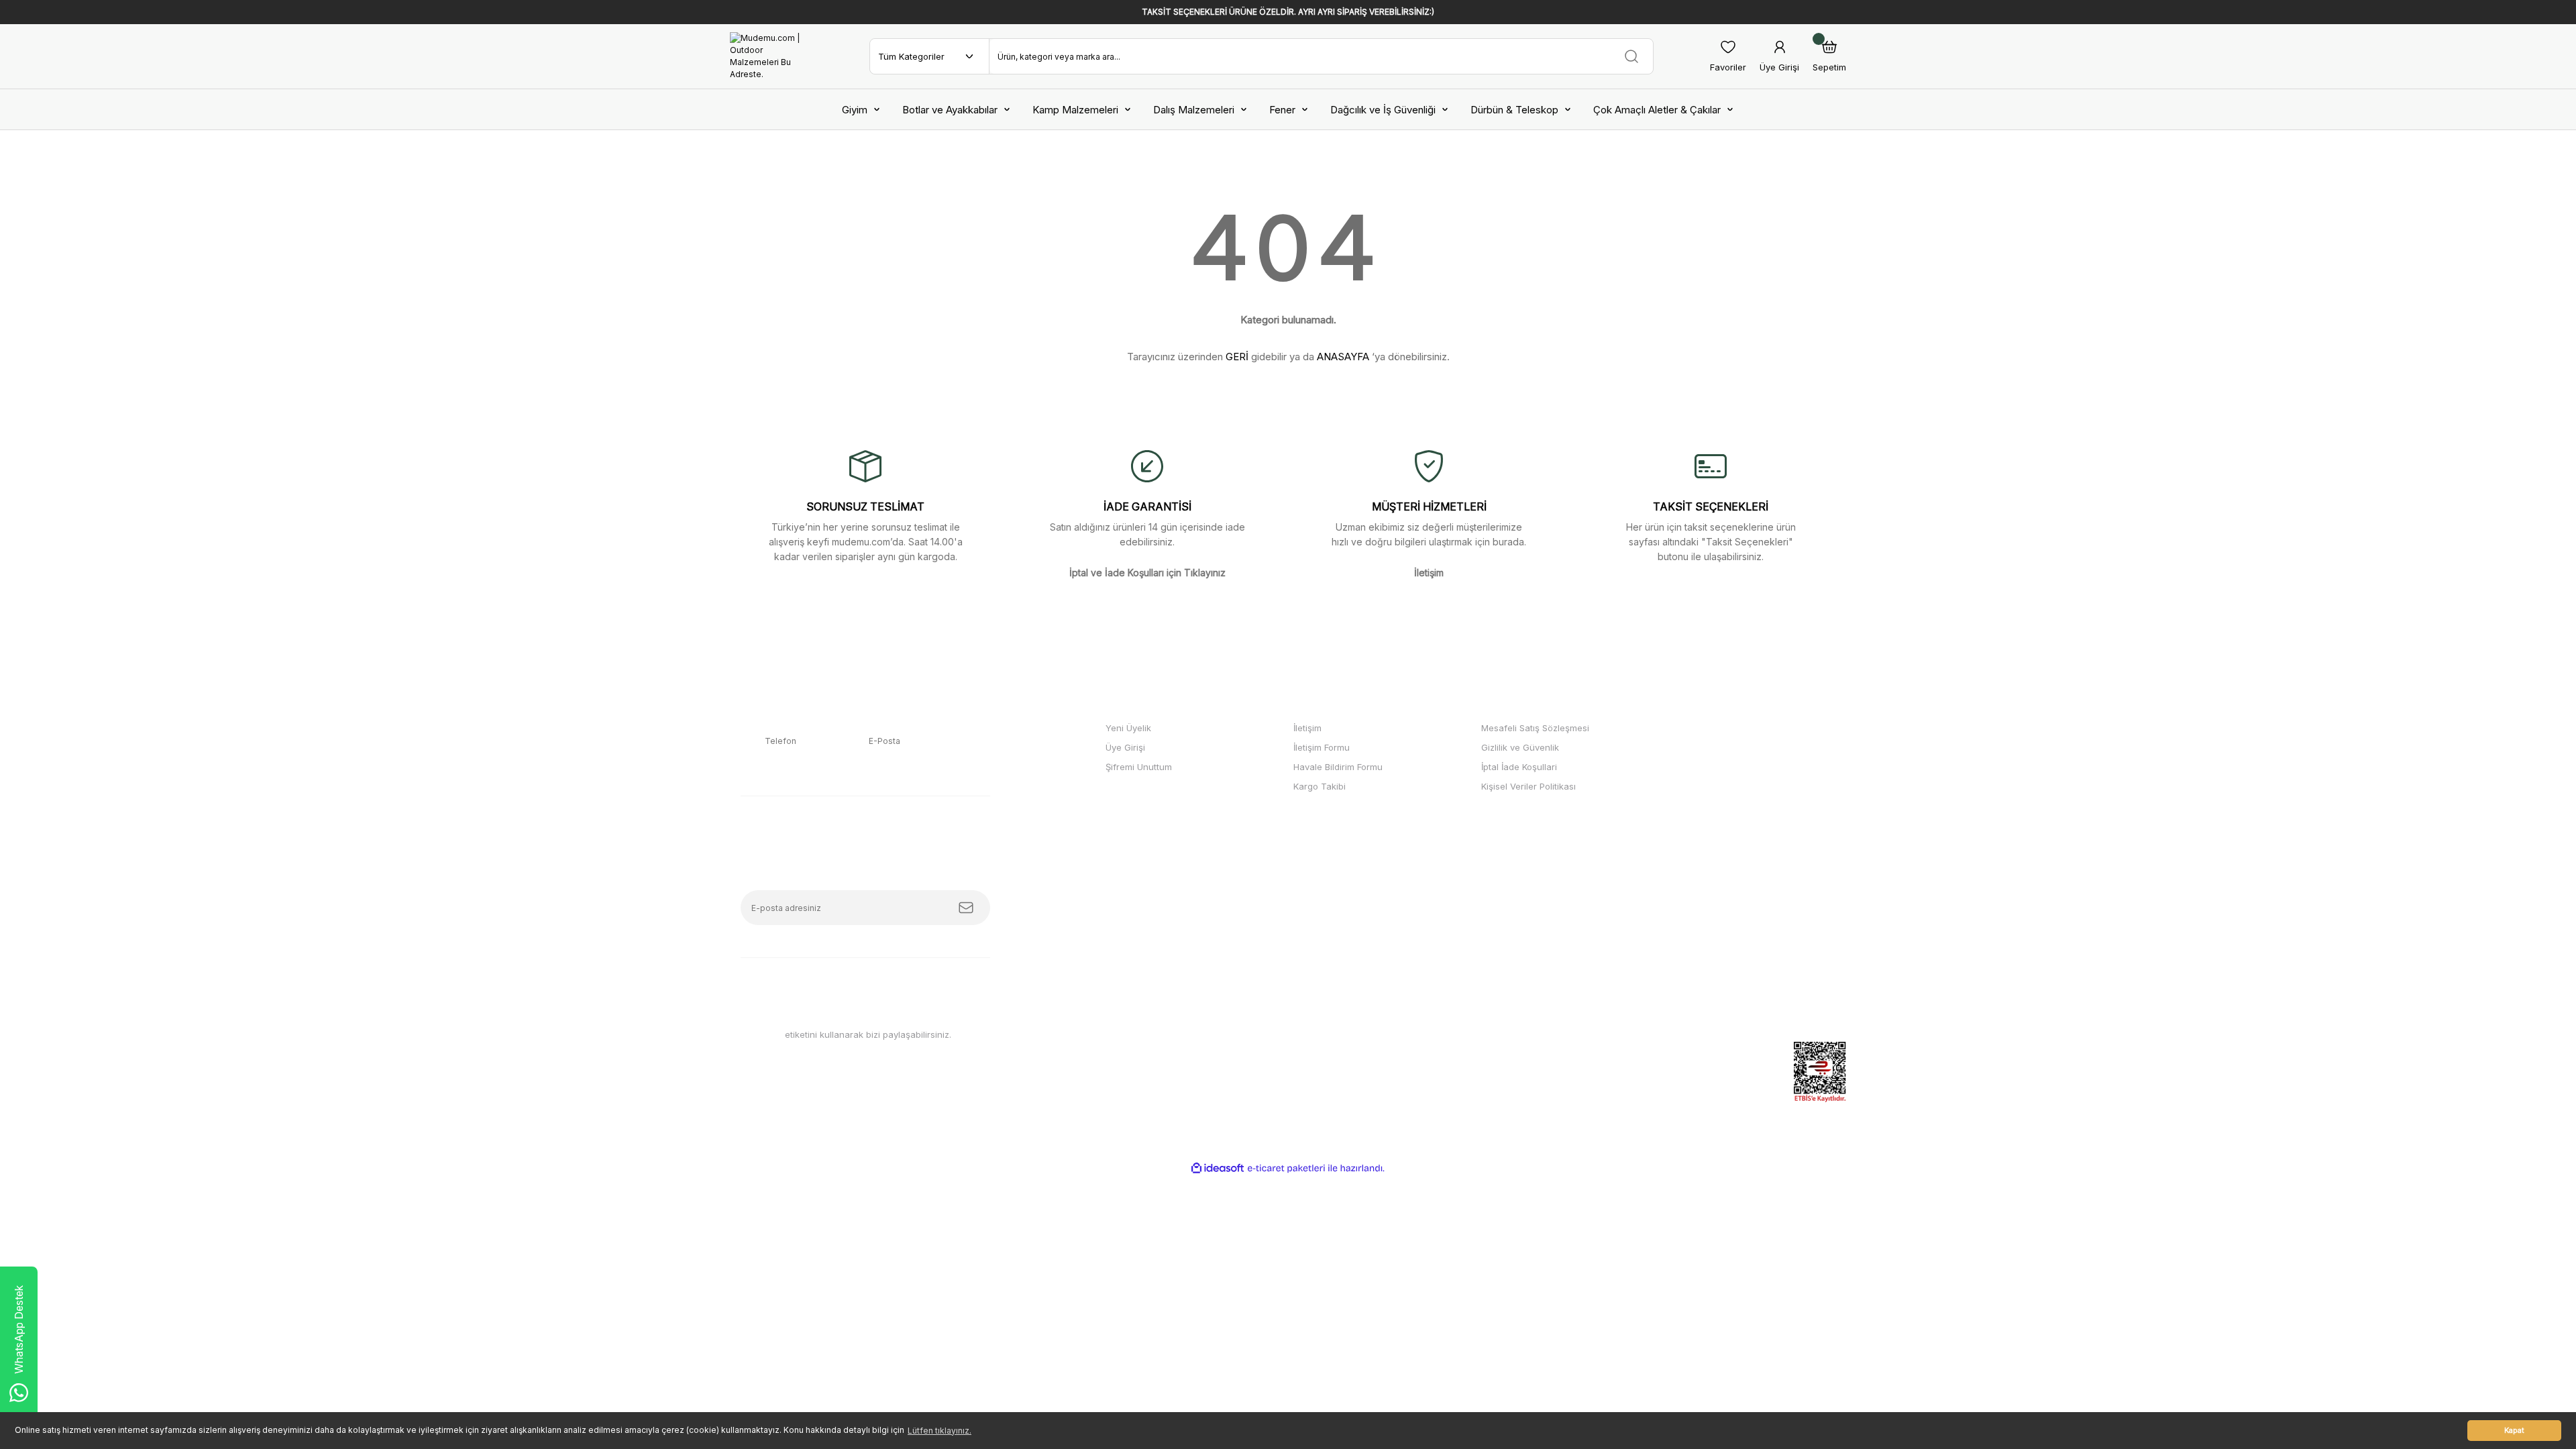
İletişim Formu (1322, 747)
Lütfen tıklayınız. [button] (940, 1431)
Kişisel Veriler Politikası (1528, 786)
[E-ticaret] (1286, 1169)
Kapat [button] (2514, 1431)
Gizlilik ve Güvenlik (1520, 747)
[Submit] (966, 908)
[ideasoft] (1218, 1168)
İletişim (1307, 728)
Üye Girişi (1125, 747)
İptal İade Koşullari (1519, 767)
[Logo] (771, 56)
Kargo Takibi (1320, 786)
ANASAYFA (1343, 357)
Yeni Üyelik (1128, 728)
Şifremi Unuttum (1139, 767)
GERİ (1237, 357)
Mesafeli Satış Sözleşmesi (1535, 728)
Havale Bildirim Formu (1338, 767)
